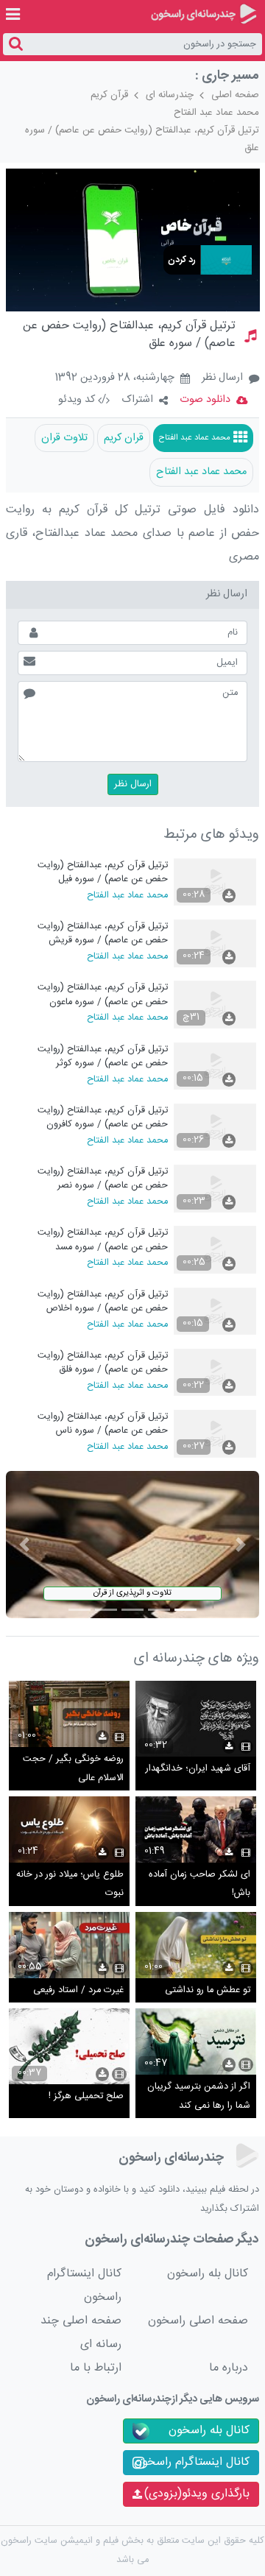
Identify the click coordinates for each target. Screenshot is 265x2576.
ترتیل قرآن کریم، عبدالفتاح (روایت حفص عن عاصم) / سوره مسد (103, 1239)
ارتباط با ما (96, 2368)
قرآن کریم (109, 95)
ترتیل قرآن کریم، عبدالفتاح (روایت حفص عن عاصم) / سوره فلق (103, 1362)
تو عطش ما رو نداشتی (208, 1990)
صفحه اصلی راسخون (198, 2321)
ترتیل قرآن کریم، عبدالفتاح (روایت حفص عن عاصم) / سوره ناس (103, 1423)
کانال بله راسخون (208, 2274)
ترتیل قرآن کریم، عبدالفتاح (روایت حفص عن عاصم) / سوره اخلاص (103, 1301)
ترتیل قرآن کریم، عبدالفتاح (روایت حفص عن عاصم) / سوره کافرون (103, 1117)
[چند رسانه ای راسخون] (204, 14)
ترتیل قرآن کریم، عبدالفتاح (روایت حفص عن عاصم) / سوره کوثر (103, 1056)
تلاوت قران (64, 438)
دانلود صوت (205, 400)
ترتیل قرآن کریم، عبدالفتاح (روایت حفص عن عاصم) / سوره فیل (103, 872)
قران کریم (124, 438)
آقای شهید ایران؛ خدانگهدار (198, 1769)
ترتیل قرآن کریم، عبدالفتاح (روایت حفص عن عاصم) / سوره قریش (103, 933)
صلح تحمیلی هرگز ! (86, 2096)
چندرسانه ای (170, 95)
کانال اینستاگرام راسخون (84, 2286)
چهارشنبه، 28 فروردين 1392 (114, 378)
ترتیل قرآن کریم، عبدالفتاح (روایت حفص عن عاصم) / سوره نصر (103, 1178)
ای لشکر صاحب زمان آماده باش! (199, 1884)
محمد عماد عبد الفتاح (216, 113)
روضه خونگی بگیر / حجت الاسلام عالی (73, 1769)
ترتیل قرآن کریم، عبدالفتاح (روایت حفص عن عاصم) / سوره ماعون (103, 994)
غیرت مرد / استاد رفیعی (78, 1990)
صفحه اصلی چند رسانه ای (81, 2333)
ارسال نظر (222, 378)
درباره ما (229, 2368)
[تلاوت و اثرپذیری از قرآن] (133, 1545)
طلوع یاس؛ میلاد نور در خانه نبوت (70, 1884)
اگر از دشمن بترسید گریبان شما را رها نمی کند (199, 2096)
